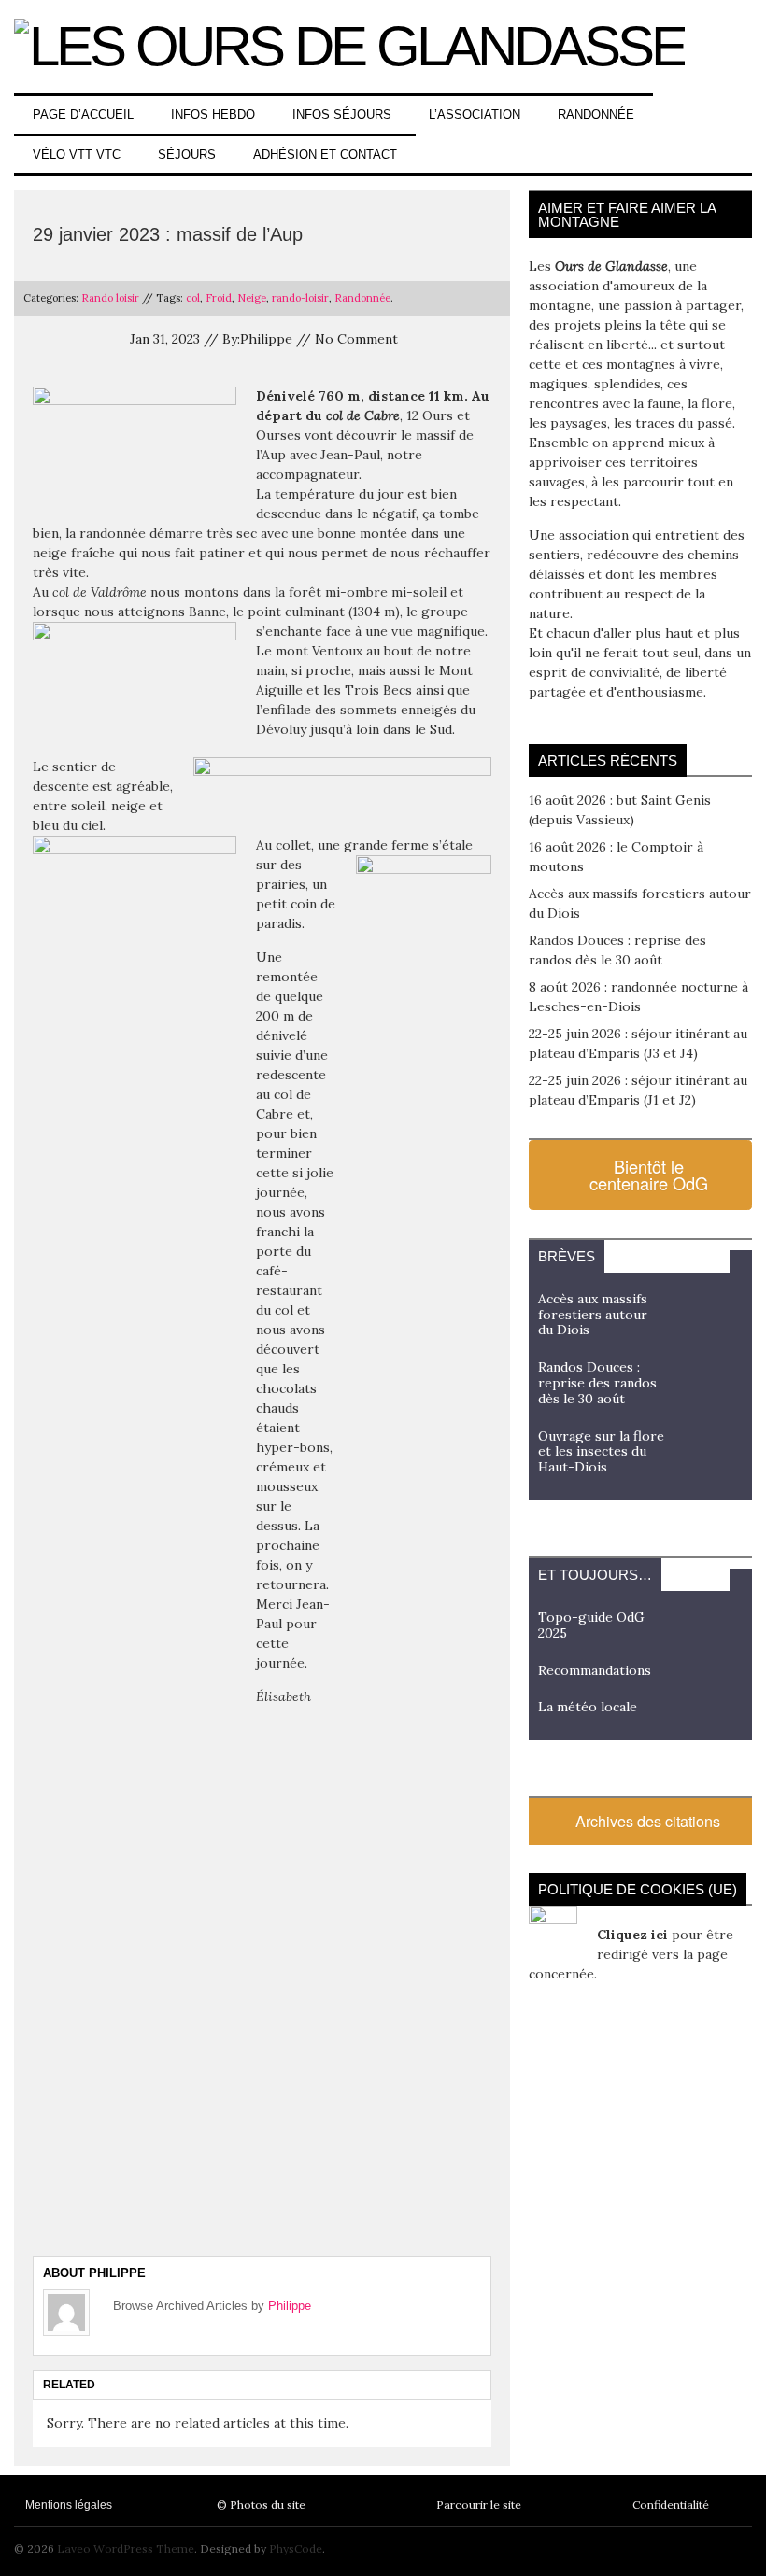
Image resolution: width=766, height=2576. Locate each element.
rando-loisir (300, 298)
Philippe (290, 2306)
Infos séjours (342, 114)
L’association (475, 114)
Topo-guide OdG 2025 (591, 1625)
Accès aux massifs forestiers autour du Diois (593, 1315)
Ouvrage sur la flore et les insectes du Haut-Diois (601, 1452)
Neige (252, 298)
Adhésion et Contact (325, 155)
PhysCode (296, 2548)
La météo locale (588, 1707)
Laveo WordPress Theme (126, 2548)
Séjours (187, 155)
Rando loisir (110, 298)
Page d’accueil (83, 114)
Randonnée (596, 114)
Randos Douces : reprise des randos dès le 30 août (597, 1383)
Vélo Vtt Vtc (77, 155)
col (193, 298)
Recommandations (595, 1670)
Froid (219, 298)
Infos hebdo (213, 114)
